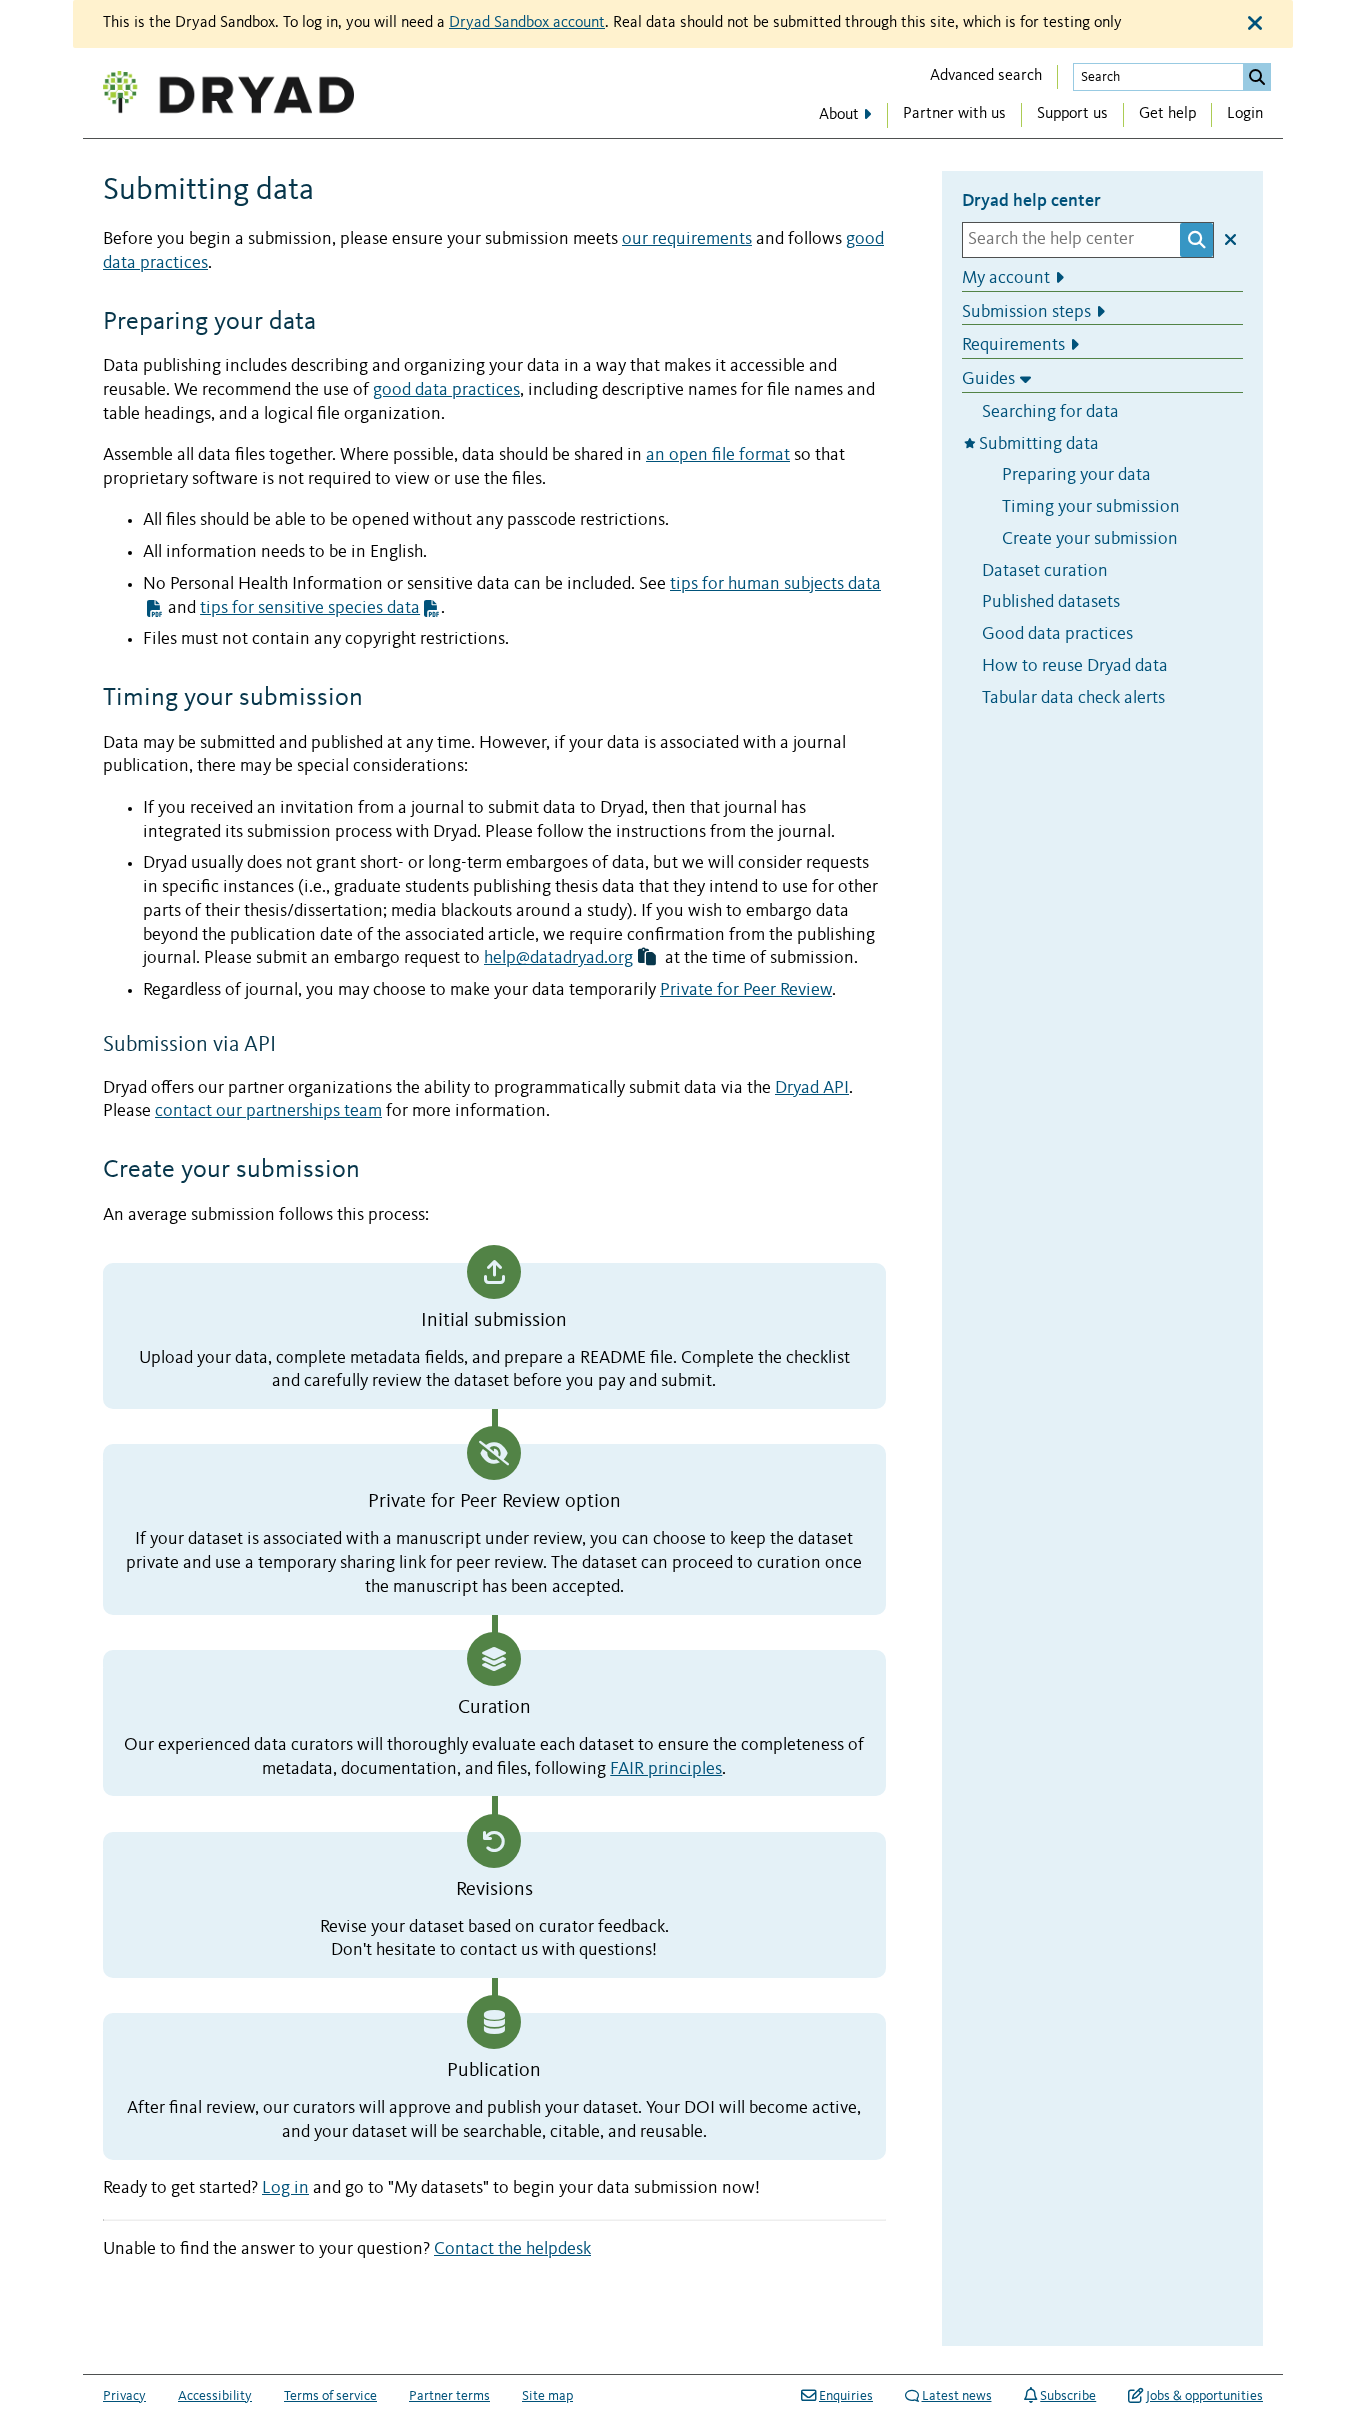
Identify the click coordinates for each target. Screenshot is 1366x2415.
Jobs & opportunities (1204, 2396)
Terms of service (330, 2396)
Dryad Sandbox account (527, 23)
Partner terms (449, 2396)
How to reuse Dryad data (1075, 665)
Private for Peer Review (746, 990)
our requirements (687, 239)
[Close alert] (1255, 23)
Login (1245, 114)
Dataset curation (1045, 570)
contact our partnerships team (268, 1111)
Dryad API (812, 1088)
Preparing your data (1076, 475)
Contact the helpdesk (512, 2249)
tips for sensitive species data (310, 608)
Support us (1072, 114)
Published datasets (1051, 602)
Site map (547, 2396)
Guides (988, 379)
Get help (1167, 114)
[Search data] (1257, 77)
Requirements (1013, 345)
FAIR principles (666, 1769)
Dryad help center (1031, 200)
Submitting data (1041, 443)
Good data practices (1057, 634)
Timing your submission (1091, 507)
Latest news (957, 2396)
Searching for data (1050, 411)
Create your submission (1090, 538)
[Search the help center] (1196, 239)
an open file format (718, 455)
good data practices (446, 390)
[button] (647, 959)
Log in (285, 2188)
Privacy (124, 2396)
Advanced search (986, 76)
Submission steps (1026, 311)
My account (1006, 277)
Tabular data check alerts (1073, 697)
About (839, 115)
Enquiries (846, 2396)
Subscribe (1068, 2396)
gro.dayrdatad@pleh (558, 958)
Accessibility (215, 2396)
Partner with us (954, 114)
